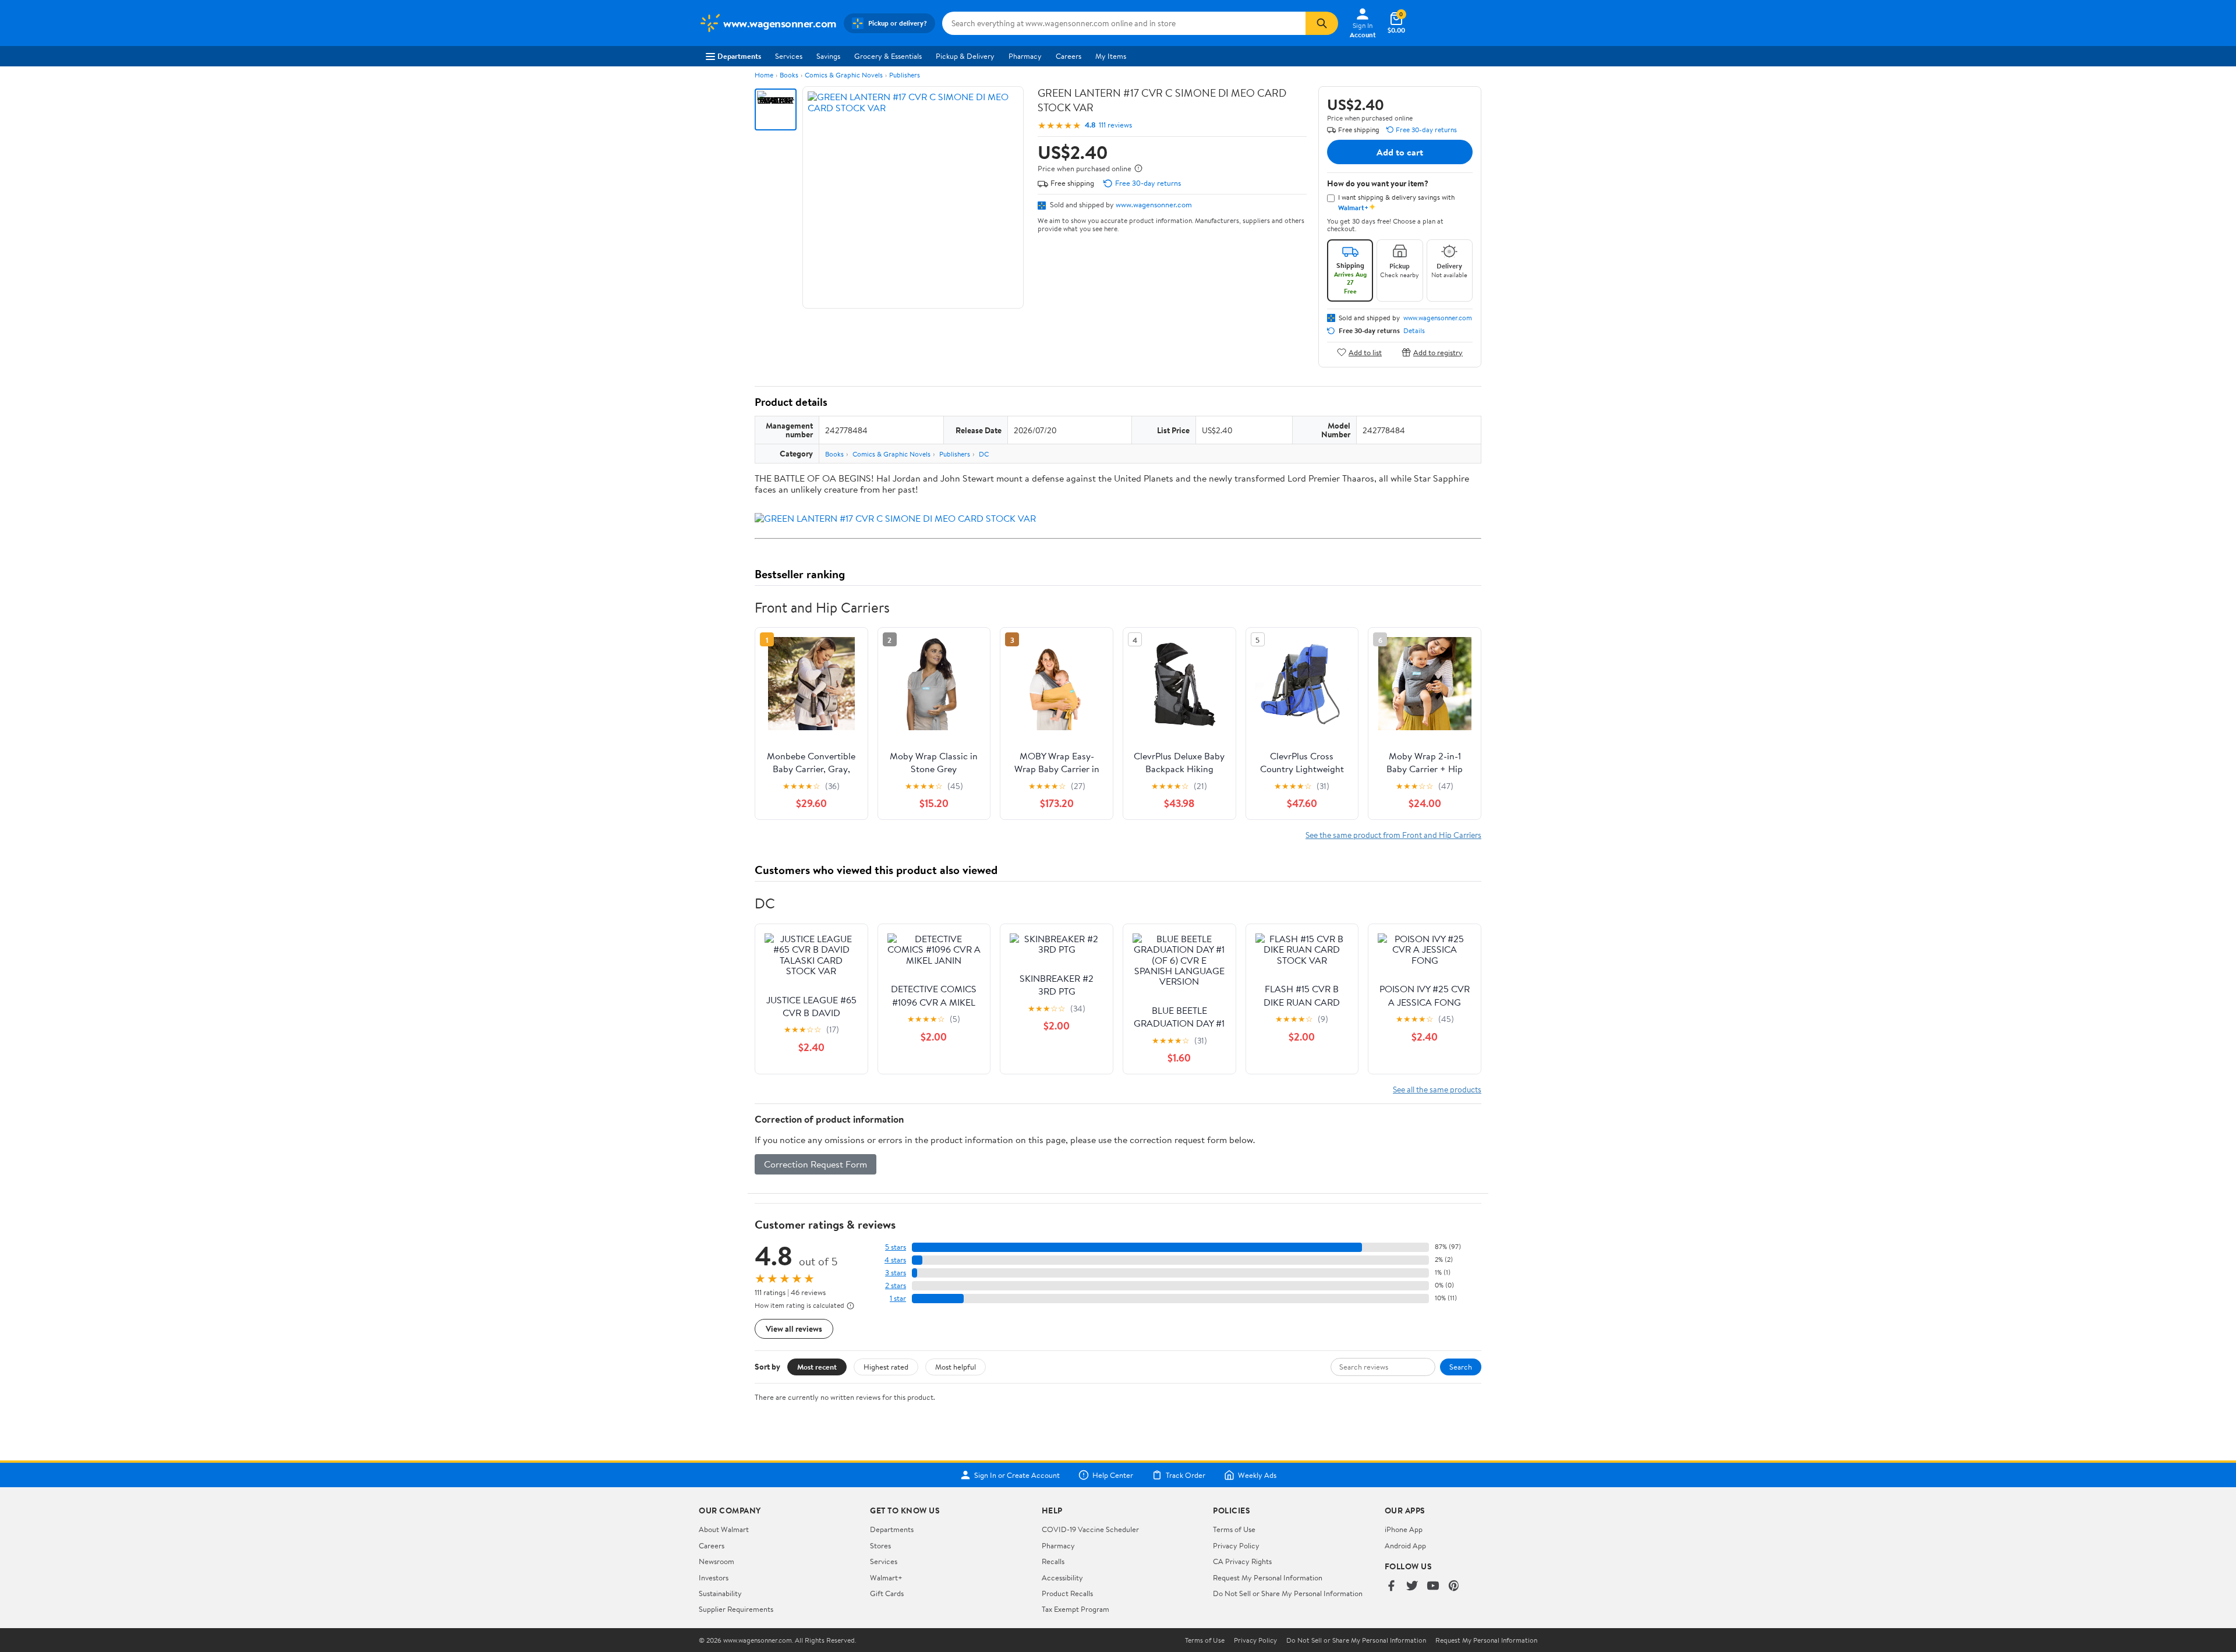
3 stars (896, 1273)
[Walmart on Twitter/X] (1412, 1586)
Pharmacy (1025, 56)
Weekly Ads (1257, 1475)
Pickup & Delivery (965, 56)
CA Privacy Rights (1242, 1561)
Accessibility (1062, 1577)
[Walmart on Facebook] (1391, 1586)
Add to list (1365, 352)
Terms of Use (1234, 1529)
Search (1461, 1367)
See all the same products (1437, 1089)
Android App (1405, 1545)
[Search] (1322, 23)
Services (789, 56)
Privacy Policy (1236, 1545)
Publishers (905, 75)
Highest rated (886, 1367)
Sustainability (720, 1593)
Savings (828, 56)
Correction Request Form (815, 1164)
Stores (880, 1545)
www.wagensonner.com (1154, 204)
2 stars (896, 1285)
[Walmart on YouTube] (1433, 1586)
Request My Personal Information (1268, 1577)
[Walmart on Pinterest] (1454, 1586)
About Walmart (724, 1529)
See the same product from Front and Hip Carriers (1393, 835)
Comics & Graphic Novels (844, 75)
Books (789, 75)
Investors (714, 1577)
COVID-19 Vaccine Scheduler (1090, 1529)
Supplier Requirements (736, 1609)
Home (764, 75)
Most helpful (956, 1367)
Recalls (1053, 1561)
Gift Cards (887, 1593)
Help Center (1113, 1475)
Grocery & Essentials (888, 56)
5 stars (896, 1247)
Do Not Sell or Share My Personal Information (1288, 1593)
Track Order (1186, 1475)
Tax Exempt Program (1075, 1609)
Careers (1069, 56)
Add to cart (1400, 152)
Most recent (817, 1367)
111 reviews (1115, 125)
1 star (898, 1298)
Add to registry (1438, 352)
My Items (1111, 56)
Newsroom (717, 1561)
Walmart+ (886, 1577)
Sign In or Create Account (1017, 1475)
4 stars (895, 1260)
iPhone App (1404, 1529)
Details (1414, 331)
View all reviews (794, 1329)
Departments (739, 56)
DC (984, 454)
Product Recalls (1067, 1593)
